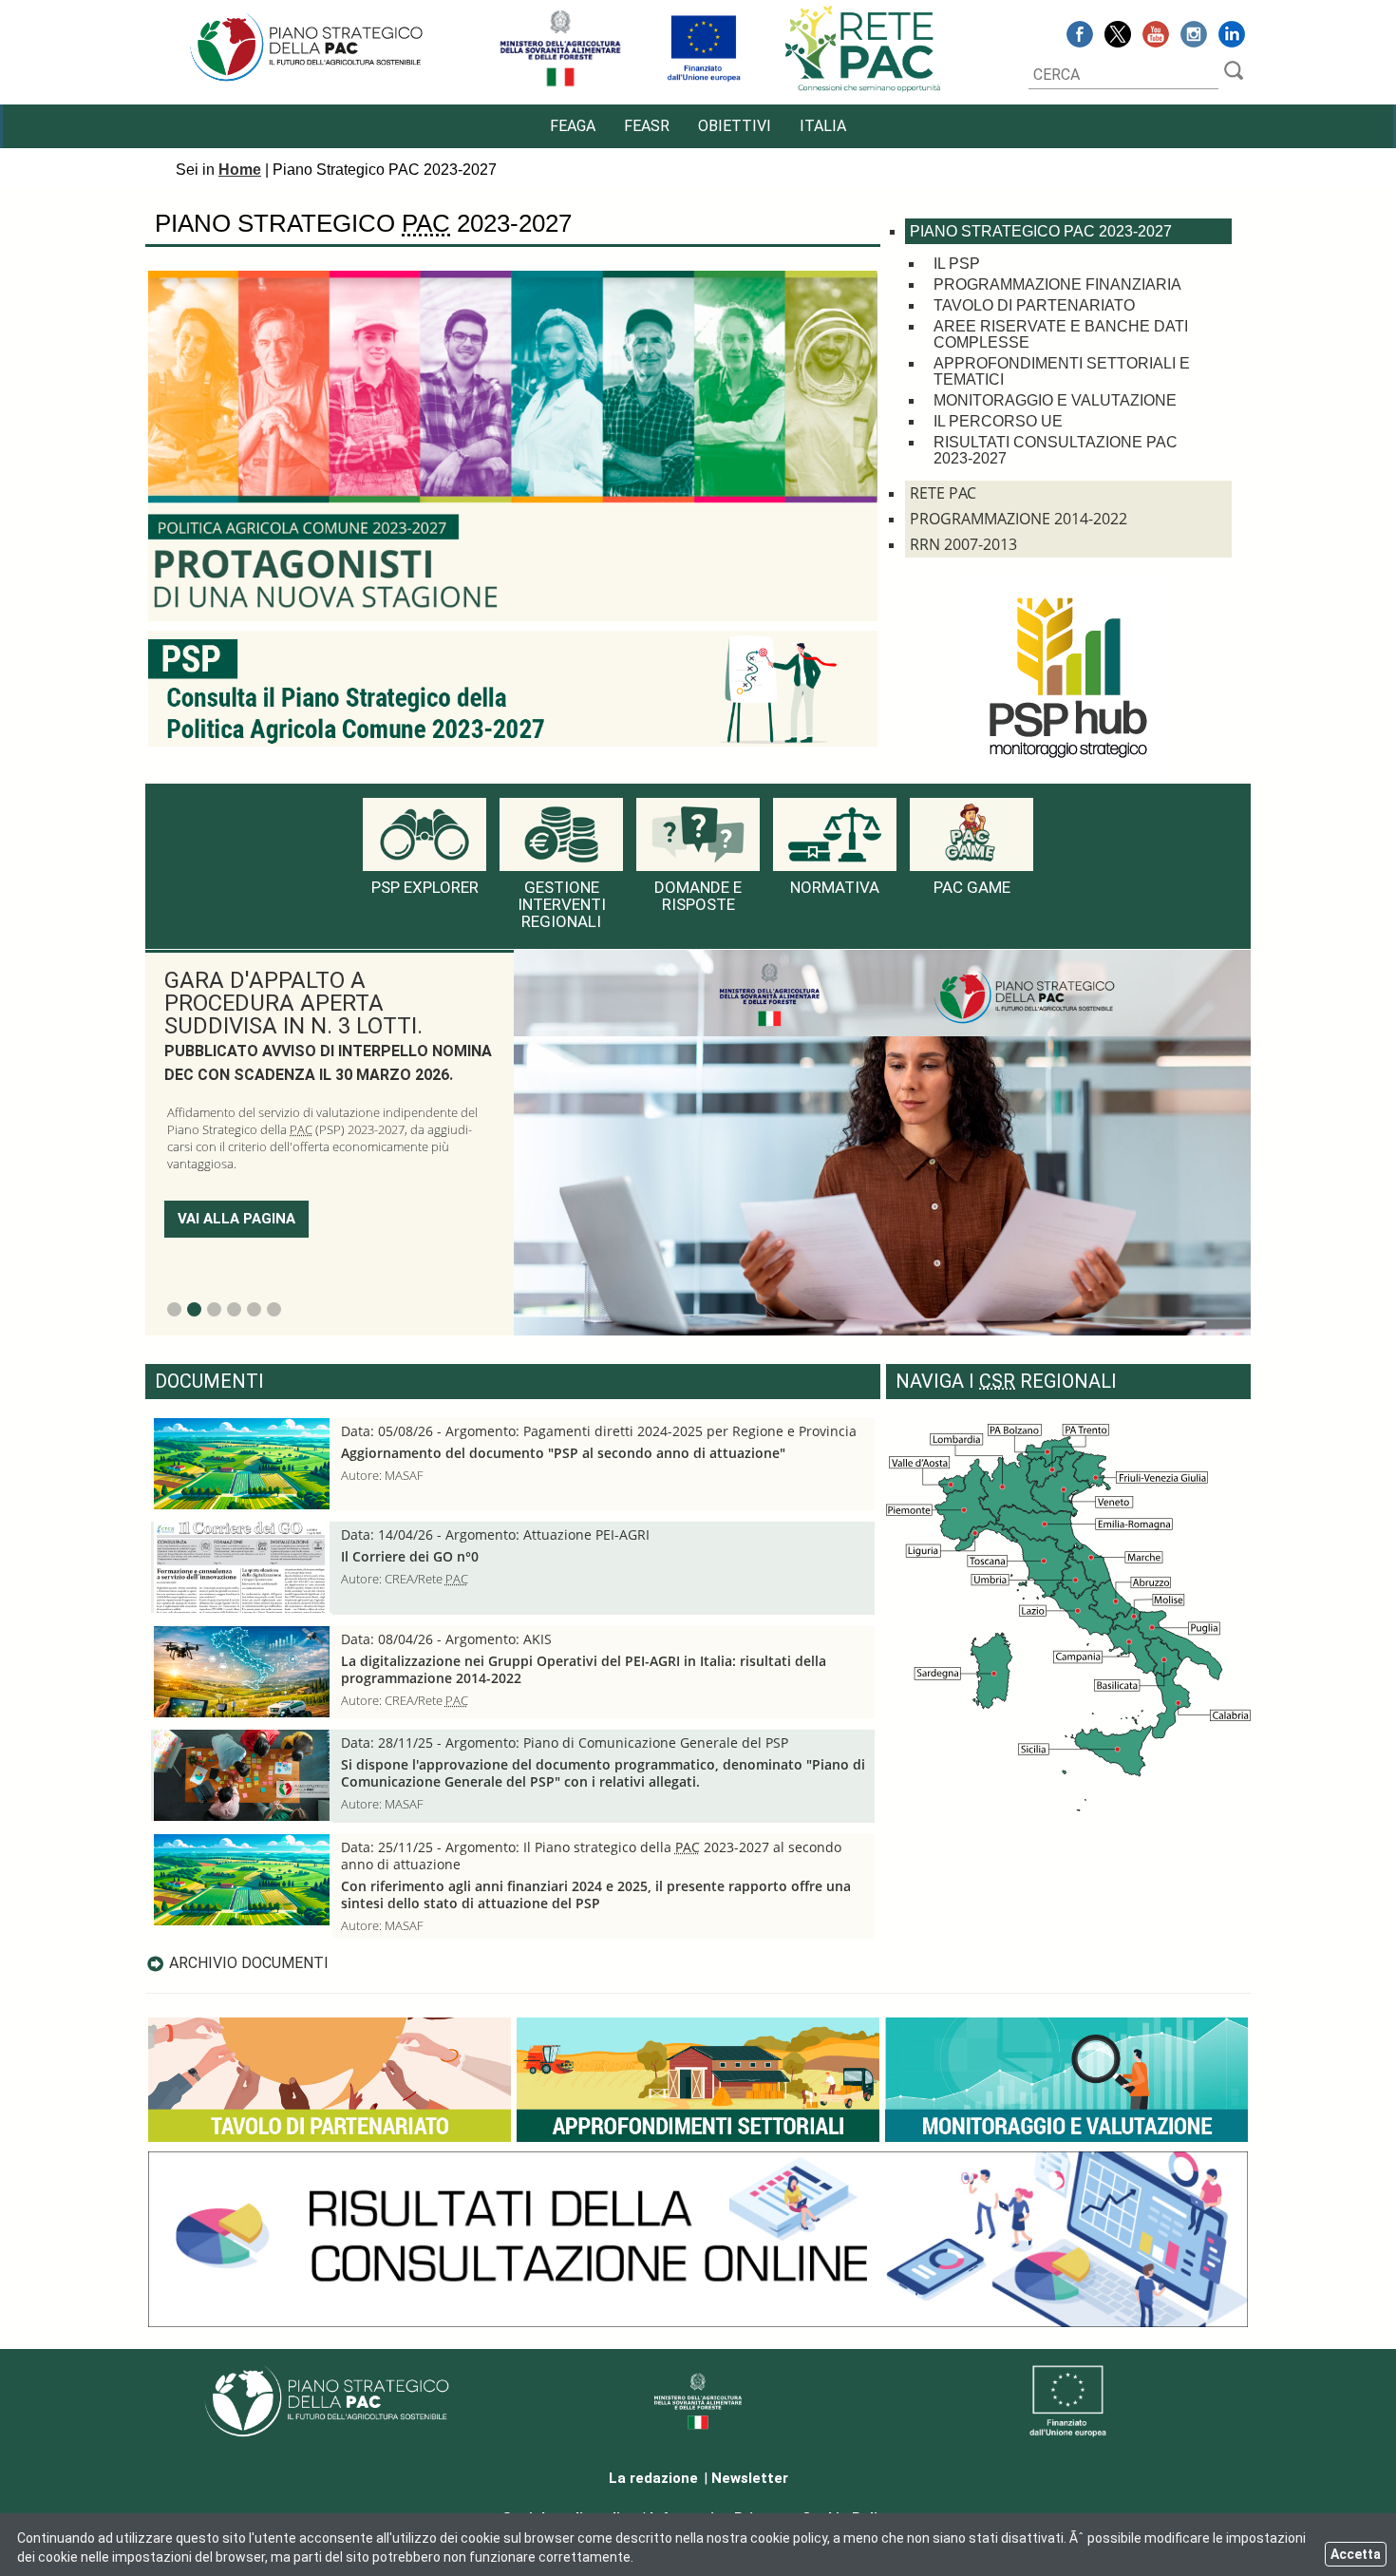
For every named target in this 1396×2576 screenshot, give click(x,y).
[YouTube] (1156, 37)
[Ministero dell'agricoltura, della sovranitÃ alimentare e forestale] (560, 83)
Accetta (1356, 2554)
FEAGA (573, 126)
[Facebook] (1080, 37)
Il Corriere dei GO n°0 (410, 1557)
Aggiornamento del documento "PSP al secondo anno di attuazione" (563, 1453)
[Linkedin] (1232, 37)
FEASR (647, 126)
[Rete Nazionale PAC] (864, 90)
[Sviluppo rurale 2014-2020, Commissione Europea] (704, 83)
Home (240, 170)
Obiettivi (735, 126)
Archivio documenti (249, 1963)
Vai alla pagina (236, 1131)
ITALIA (823, 126)
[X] (1118, 37)
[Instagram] (1194, 37)
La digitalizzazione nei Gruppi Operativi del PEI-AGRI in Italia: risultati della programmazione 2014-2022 (584, 1670)
